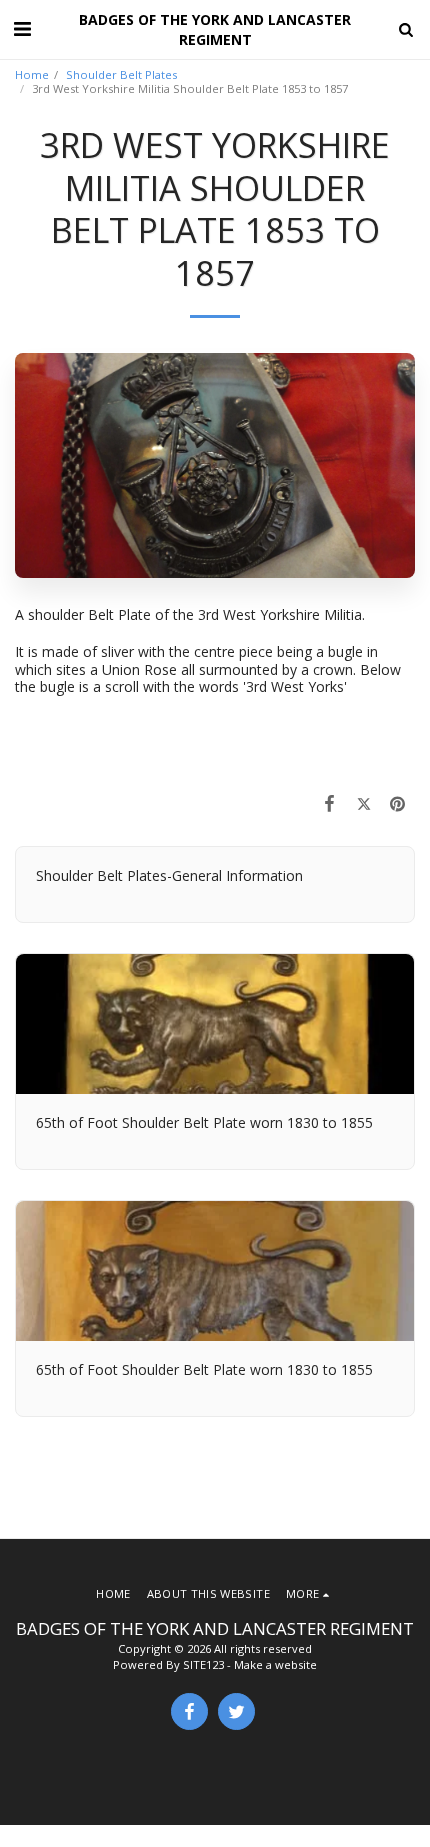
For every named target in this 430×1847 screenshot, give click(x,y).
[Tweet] (364, 803)
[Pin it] (398, 803)
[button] (22, 28)
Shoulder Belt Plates (121, 74)
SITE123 (203, 1664)
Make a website (275, 1664)
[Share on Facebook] (329, 803)
